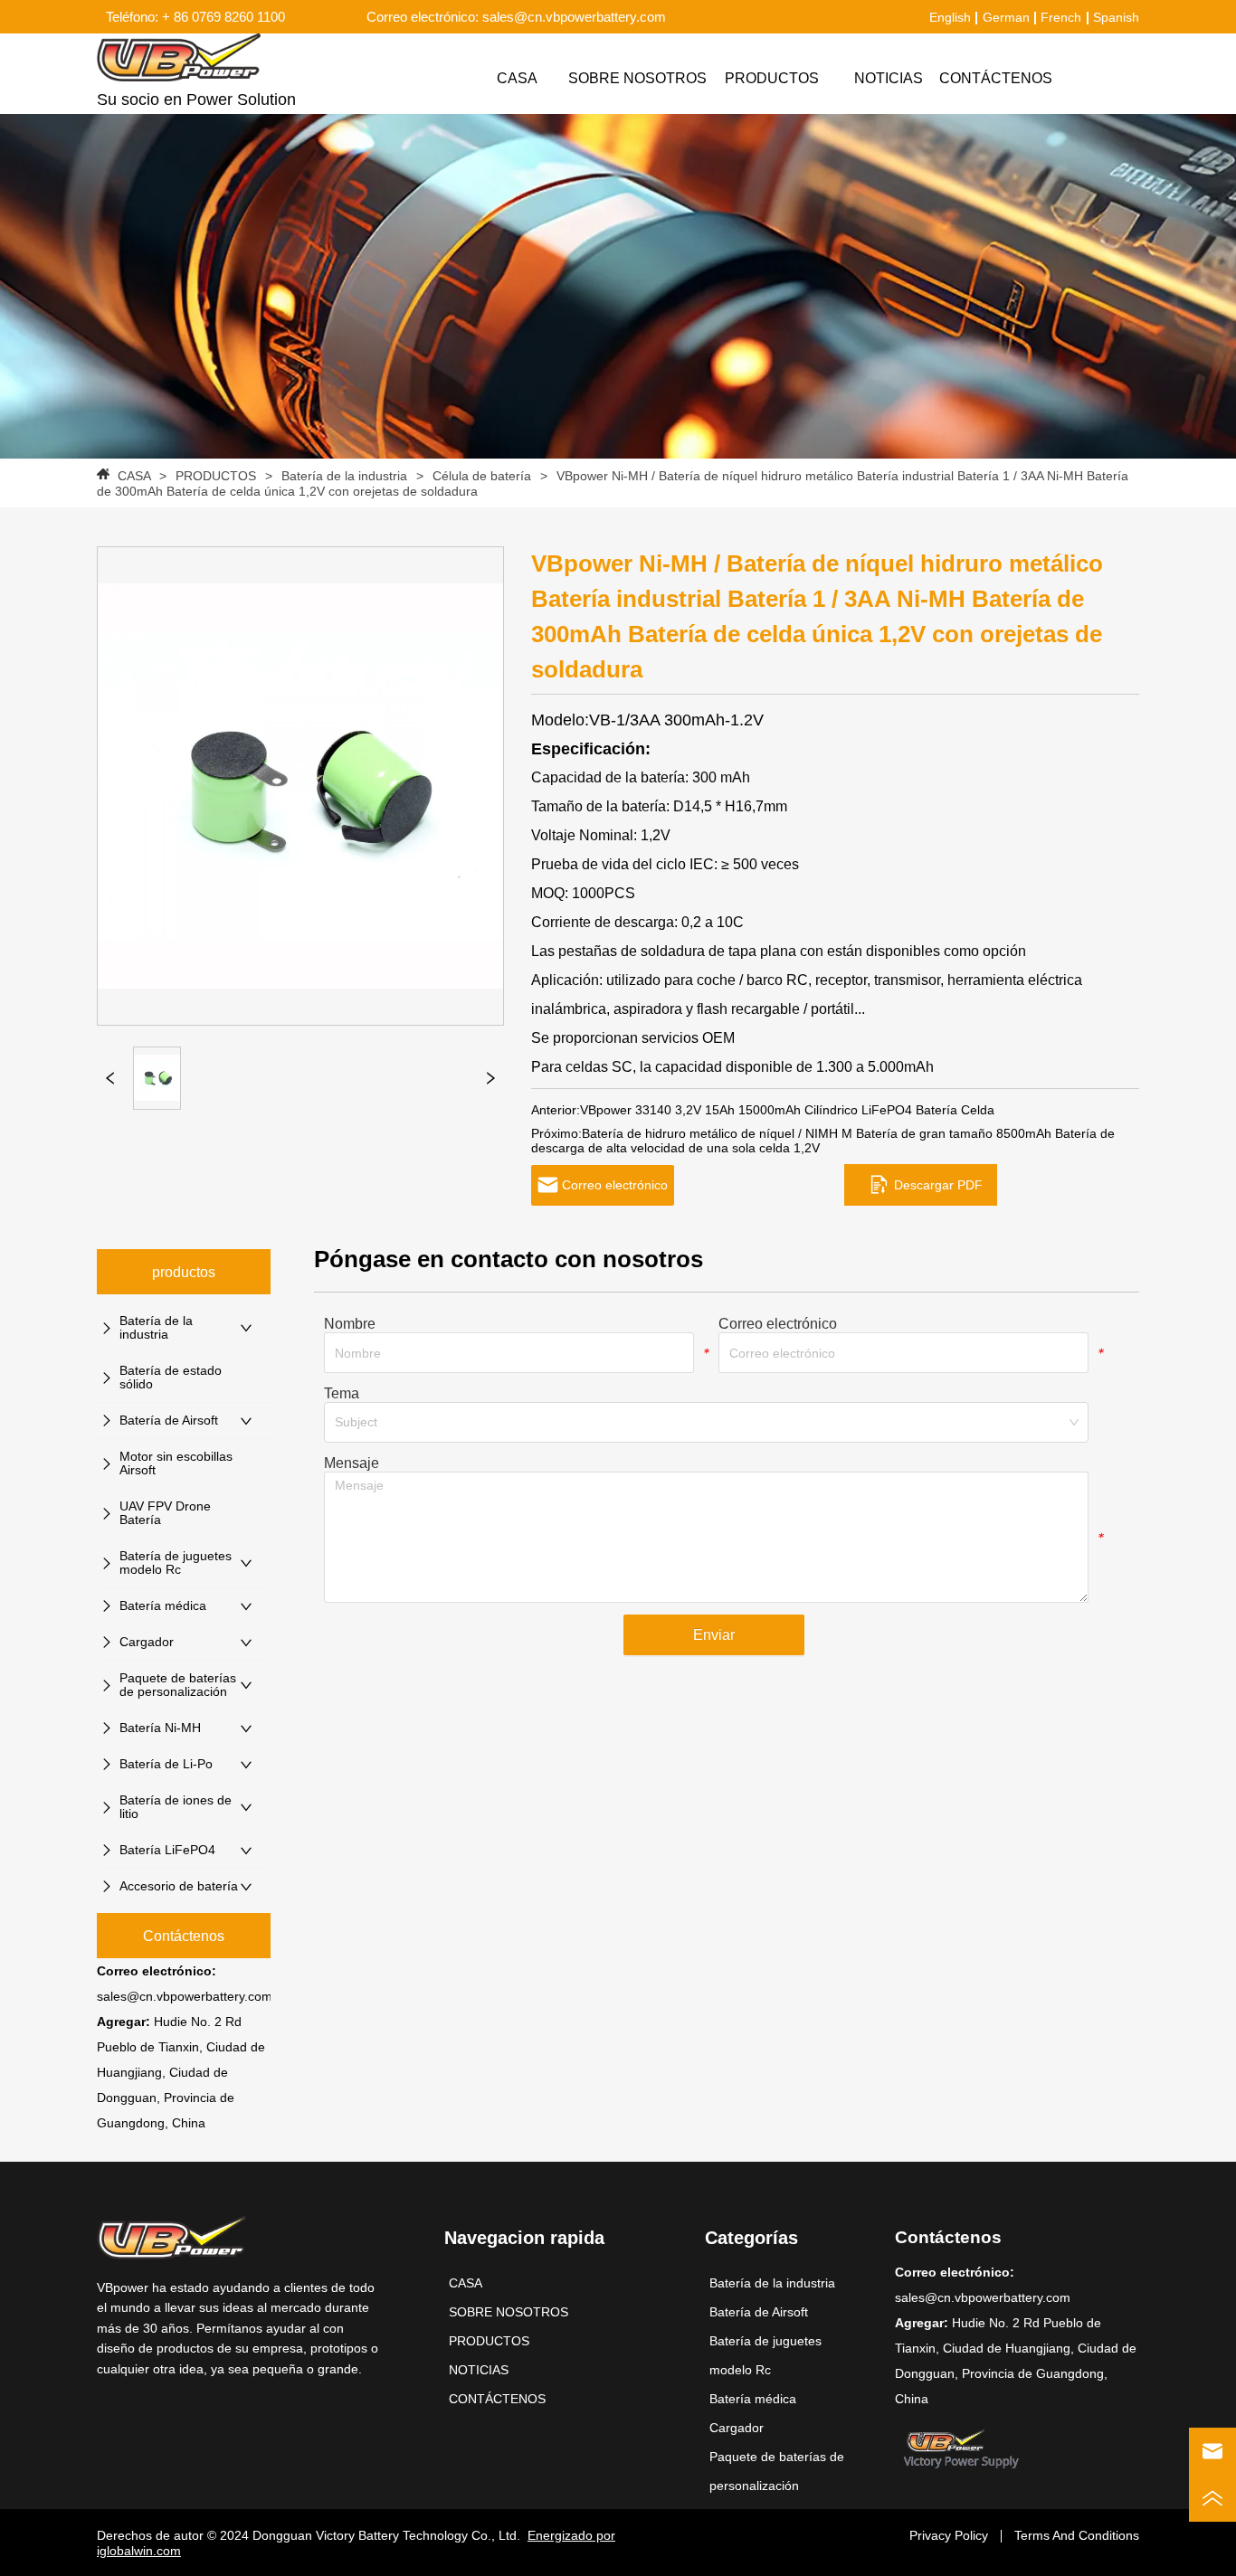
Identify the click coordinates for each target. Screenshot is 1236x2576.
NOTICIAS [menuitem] (889, 78)
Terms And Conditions (1077, 2535)
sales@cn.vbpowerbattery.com (185, 1996)
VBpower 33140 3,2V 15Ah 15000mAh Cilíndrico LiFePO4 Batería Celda (787, 1110)
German (1006, 17)
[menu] (759, 79)
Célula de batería (482, 476)
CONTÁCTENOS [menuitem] (996, 78)
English (950, 17)
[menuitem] (772, 79)
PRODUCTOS (216, 476)
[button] (772, 79)
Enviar (714, 1635)
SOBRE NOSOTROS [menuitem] (637, 78)
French (1061, 17)
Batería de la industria (344, 476)
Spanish (1116, 17)
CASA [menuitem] (517, 78)
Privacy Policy (949, 2535)
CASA (134, 476)
